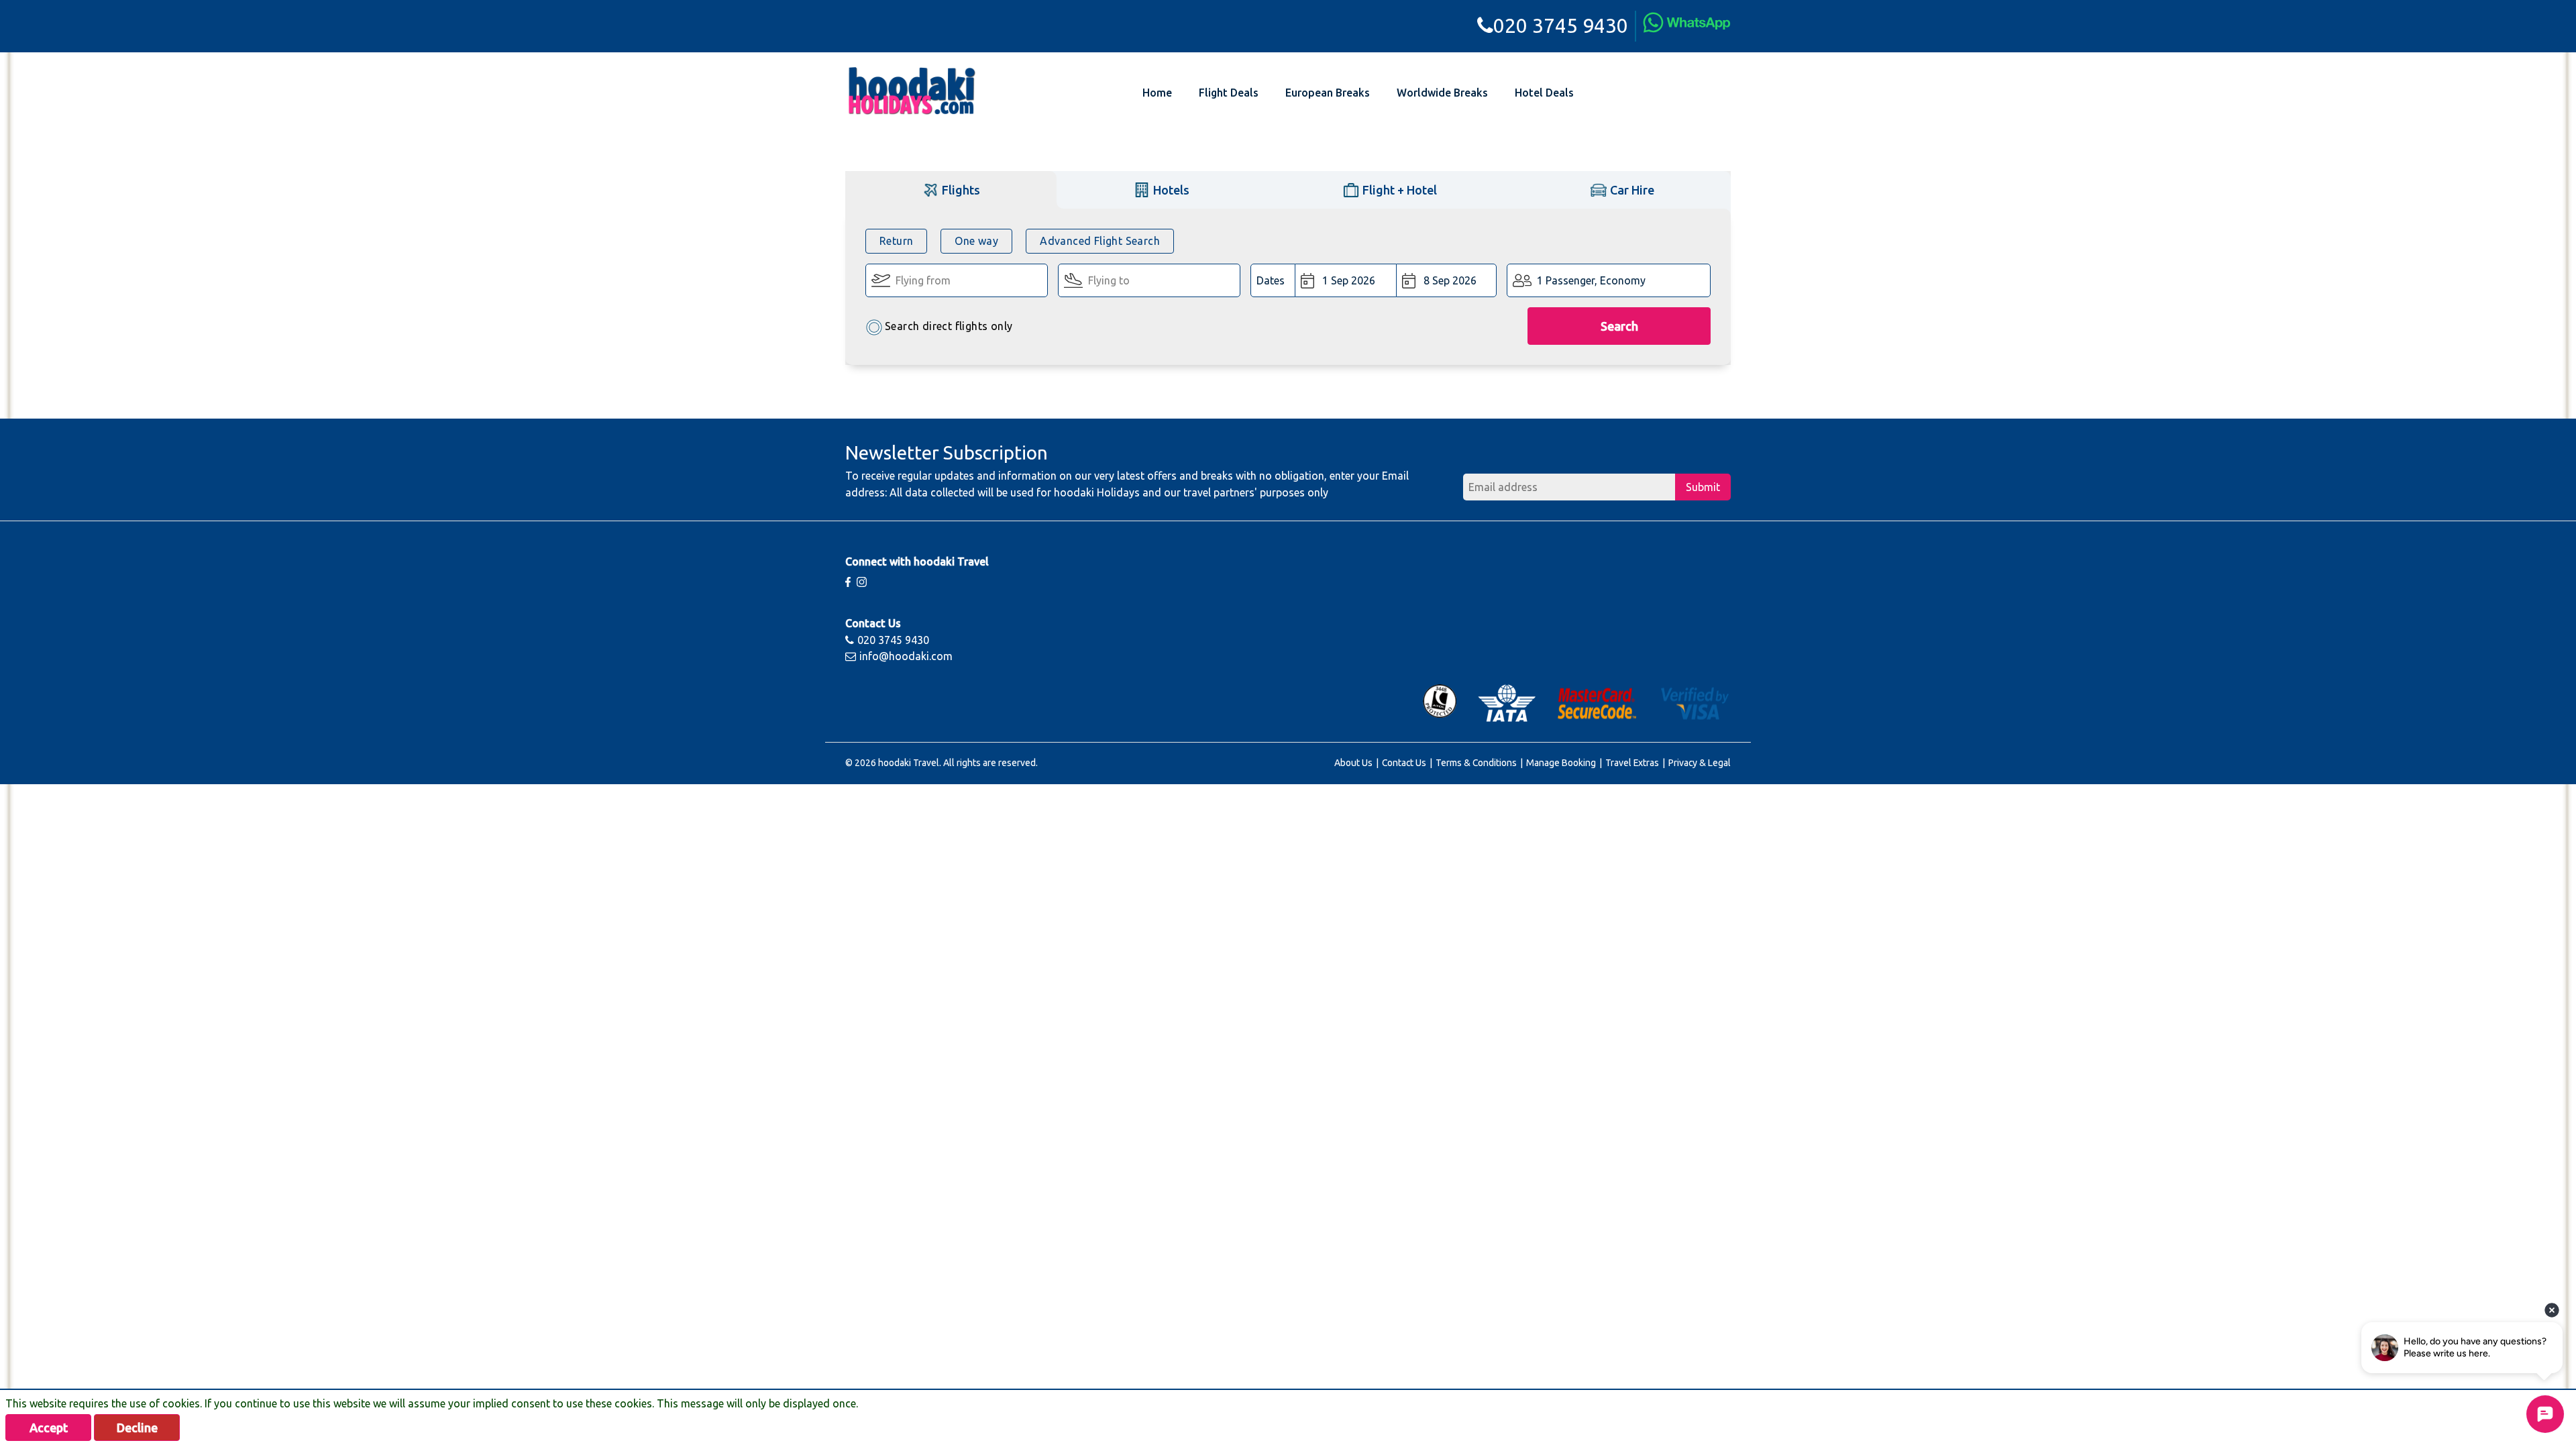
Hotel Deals (1544, 93)
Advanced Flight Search (1100, 241)
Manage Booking (1561, 763)
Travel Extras (1632, 763)
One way (976, 241)
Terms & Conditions (1476, 763)
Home (1157, 93)
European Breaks (1328, 93)
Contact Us (1404, 763)
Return (896, 241)
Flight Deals (1229, 93)
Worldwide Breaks (1442, 93)
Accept (49, 1428)
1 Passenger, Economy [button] (1591, 280)
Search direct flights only (949, 326)
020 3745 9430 (1561, 25)
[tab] (951, 190)
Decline (137, 1428)
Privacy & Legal (1700, 763)
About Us (1353, 763)
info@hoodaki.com (906, 656)
